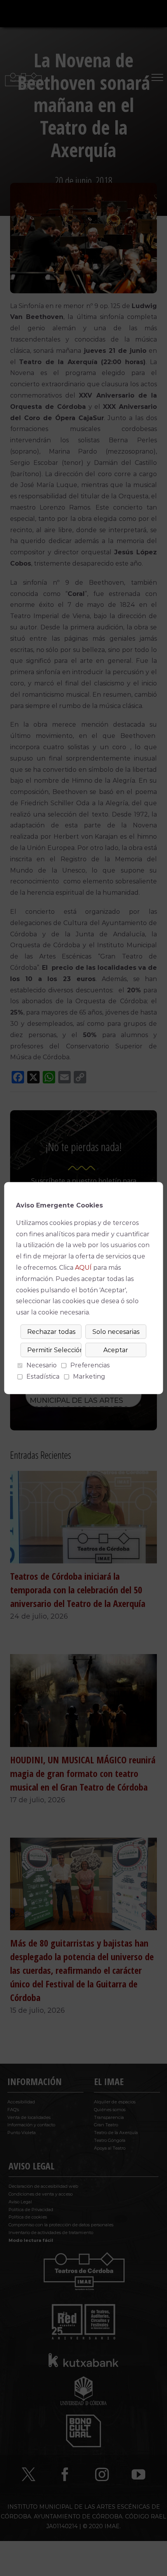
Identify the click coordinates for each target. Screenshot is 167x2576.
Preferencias (90, 1365)
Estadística (43, 1376)
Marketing (89, 1376)
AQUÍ (83, 1268)
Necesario (42, 1365)
